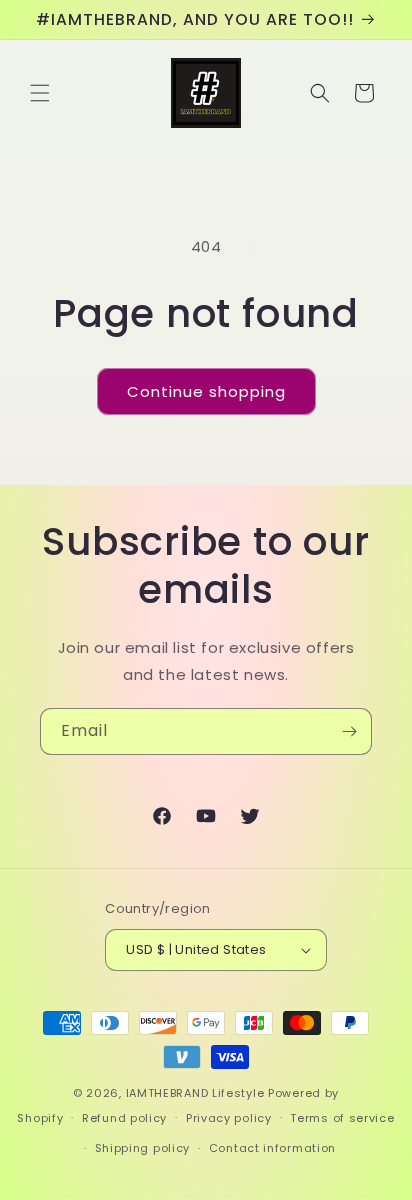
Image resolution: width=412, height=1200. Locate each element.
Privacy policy (229, 1118)
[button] (40, 93)
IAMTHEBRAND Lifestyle (197, 1093)
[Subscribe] (349, 731)
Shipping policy (143, 1148)
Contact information (272, 1148)
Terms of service (342, 1118)
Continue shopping (206, 391)
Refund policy (124, 1118)
